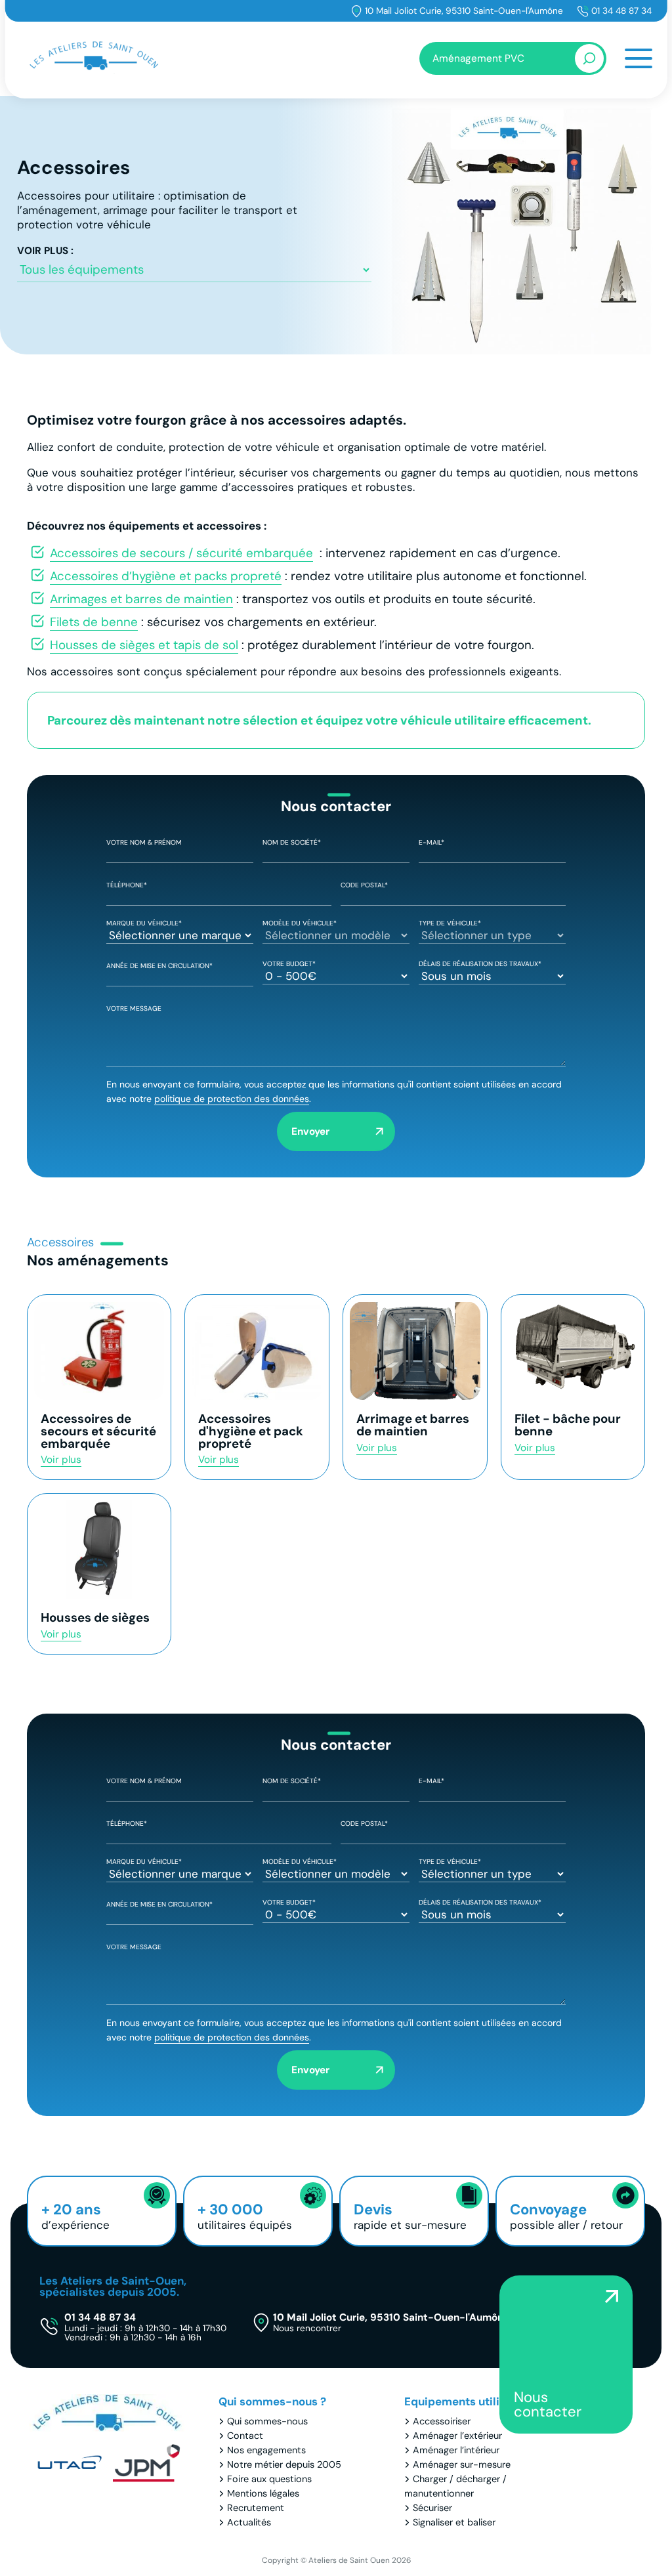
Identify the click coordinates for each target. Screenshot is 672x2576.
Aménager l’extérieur (457, 2436)
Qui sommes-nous (267, 2421)
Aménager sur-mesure (462, 2464)
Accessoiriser (442, 2421)
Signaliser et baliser (454, 2522)
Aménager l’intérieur (456, 2450)
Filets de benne (94, 622)
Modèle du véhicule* (300, 923)
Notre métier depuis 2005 (284, 2464)
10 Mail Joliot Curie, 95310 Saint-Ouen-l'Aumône (464, 11)
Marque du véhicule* (144, 923)
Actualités (249, 2522)
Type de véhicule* (450, 923)
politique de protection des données (232, 1099)
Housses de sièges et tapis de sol (144, 645)
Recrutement (256, 2508)
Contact (245, 2436)
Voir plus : (45, 251)
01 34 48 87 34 (621, 11)
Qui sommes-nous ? (272, 2401)
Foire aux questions (269, 2479)
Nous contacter (548, 2404)
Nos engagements (266, 2450)
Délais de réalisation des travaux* (480, 964)
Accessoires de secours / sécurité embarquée (181, 553)
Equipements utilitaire (465, 2401)
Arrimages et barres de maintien (141, 599)
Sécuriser (432, 2508)
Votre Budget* (289, 964)
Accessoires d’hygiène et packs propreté (166, 576)
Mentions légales (263, 2493)
